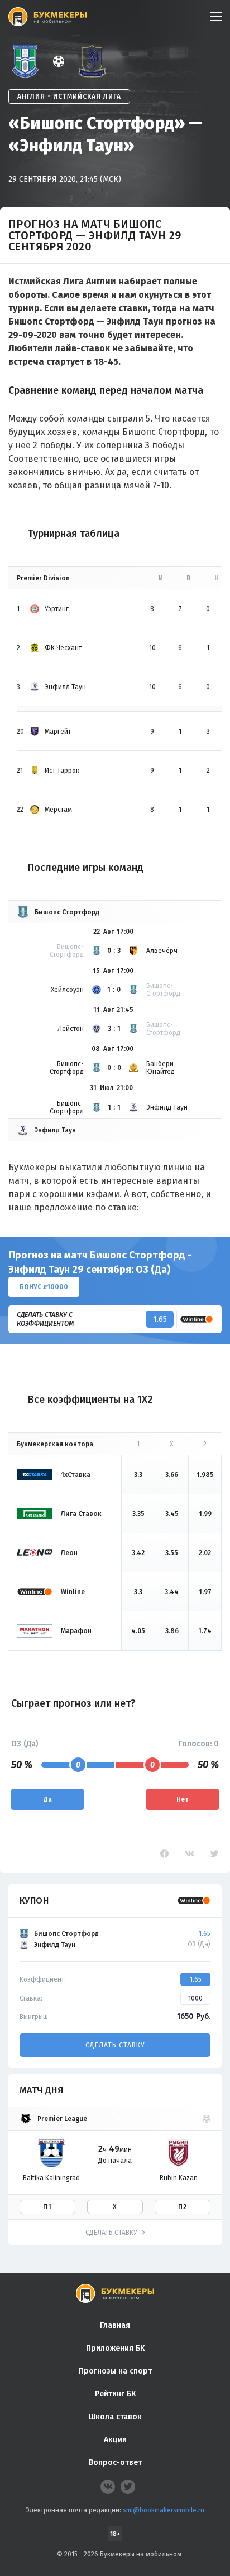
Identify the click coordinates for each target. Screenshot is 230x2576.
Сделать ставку (115, 2045)
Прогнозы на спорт (115, 2371)
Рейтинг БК (115, 2394)
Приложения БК (115, 2348)
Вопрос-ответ (115, 2463)
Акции (115, 2440)
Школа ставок (115, 2417)
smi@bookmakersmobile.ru (164, 2510)
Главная (115, 2325)
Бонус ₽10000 (44, 1287)
